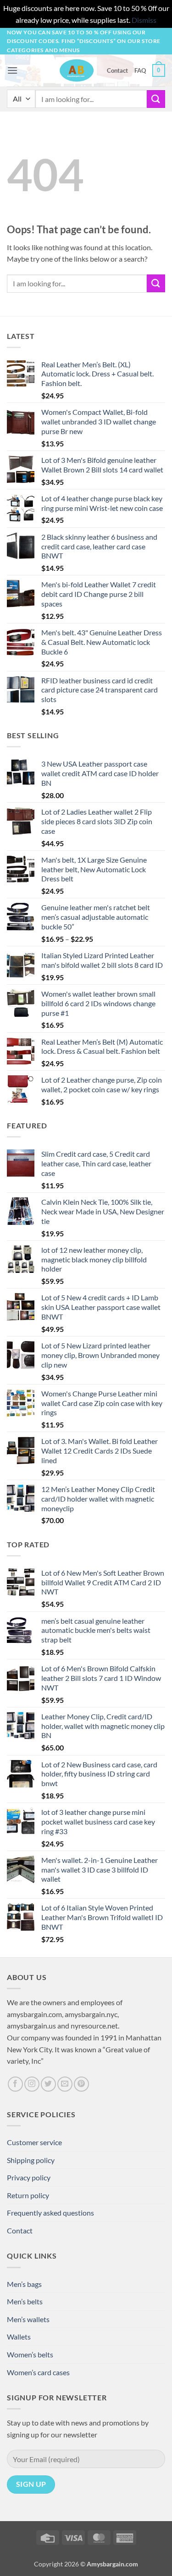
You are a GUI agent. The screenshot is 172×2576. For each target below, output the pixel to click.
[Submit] (156, 99)
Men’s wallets (28, 2319)
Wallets (19, 2337)
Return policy (28, 2195)
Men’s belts (25, 2301)
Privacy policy (29, 2177)
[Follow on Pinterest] (81, 2084)
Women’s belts (30, 2354)
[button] (12, 70)
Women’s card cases (38, 2372)
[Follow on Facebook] (15, 2084)
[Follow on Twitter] (48, 2084)
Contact (117, 70)
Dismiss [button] (144, 20)
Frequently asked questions (50, 2213)
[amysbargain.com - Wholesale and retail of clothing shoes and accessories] (76, 70)
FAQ (140, 70)
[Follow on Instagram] (32, 2084)
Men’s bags (24, 2284)
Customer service (34, 2142)
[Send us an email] (65, 2084)
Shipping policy (31, 2160)
